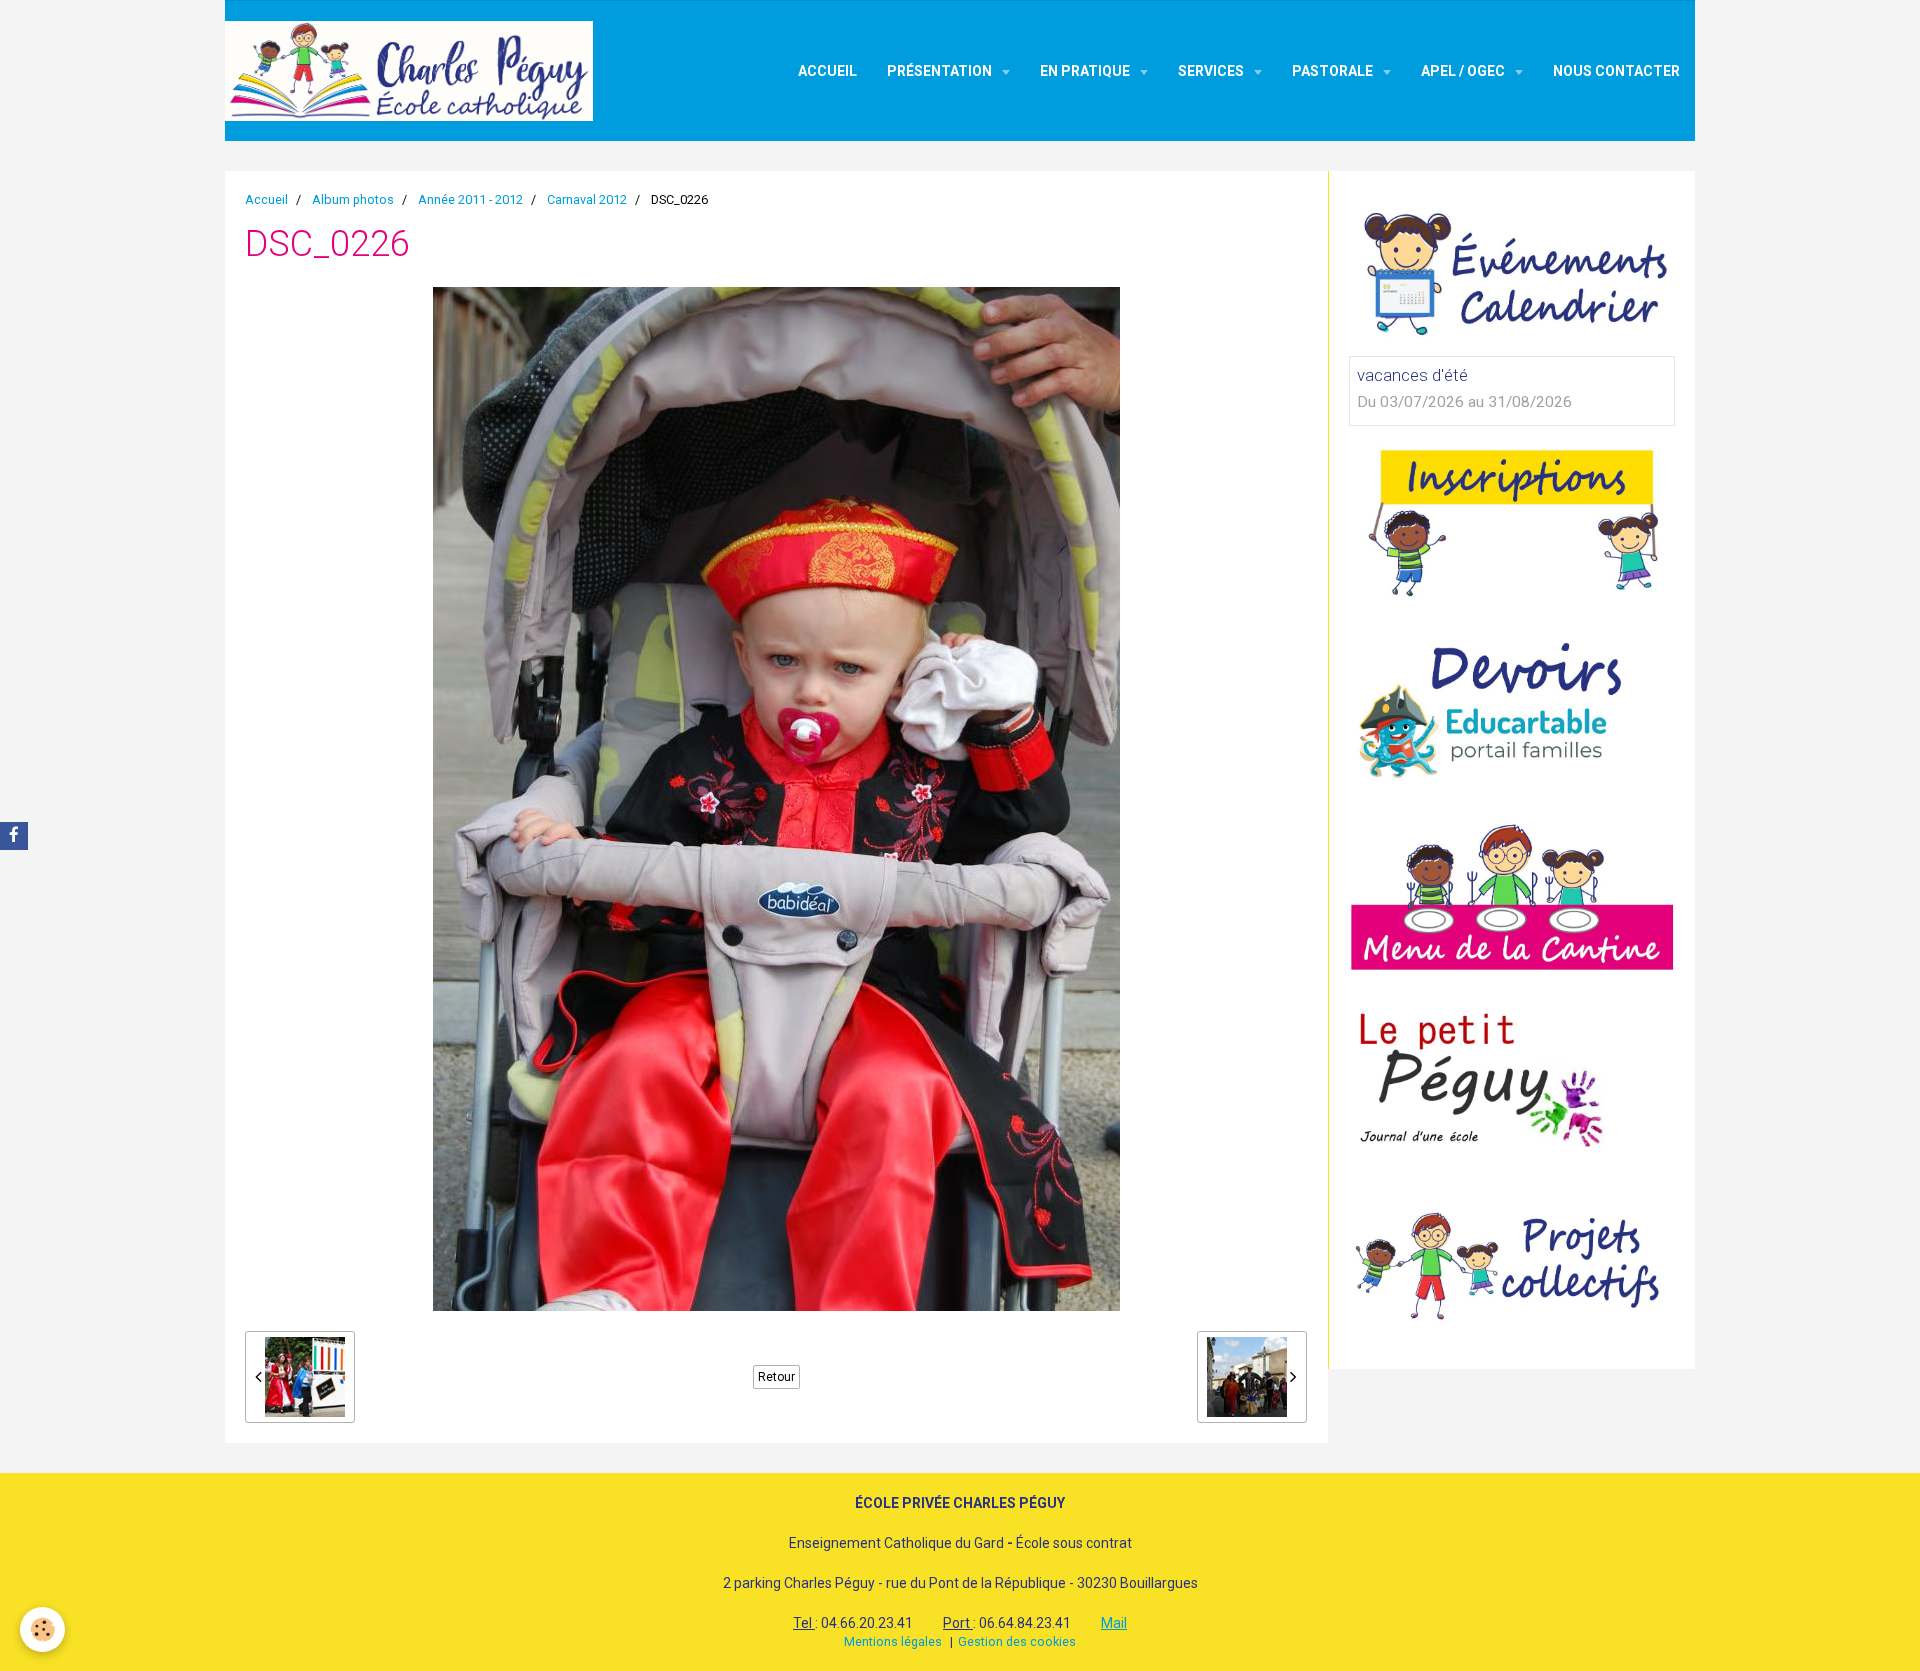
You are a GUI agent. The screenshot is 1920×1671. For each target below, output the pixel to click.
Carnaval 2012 (587, 199)
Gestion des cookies (1017, 1641)
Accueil (827, 71)
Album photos (353, 199)
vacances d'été (1412, 375)
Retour (776, 1377)
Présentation (941, 71)
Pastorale (1334, 71)
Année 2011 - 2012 (470, 199)
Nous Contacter (1616, 71)
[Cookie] (42, 1629)
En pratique (1086, 71)
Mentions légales (893, 1641)
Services (1212, 71)
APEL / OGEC (1464, 71)
